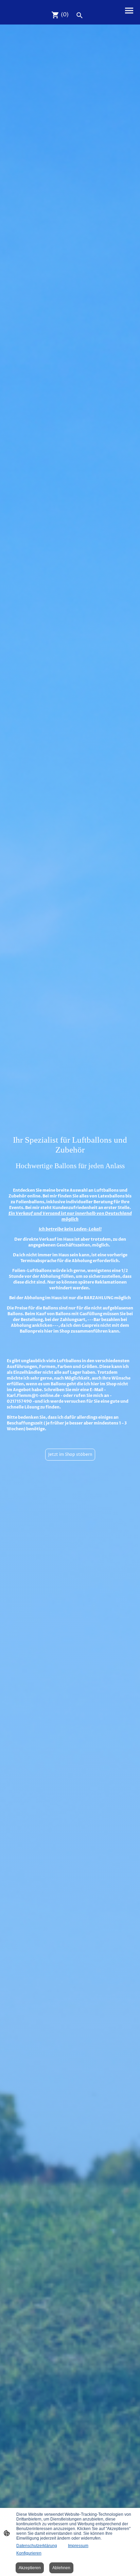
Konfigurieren (29, 2553)
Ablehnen (61, 2568)
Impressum (78, 2546)
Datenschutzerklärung (37, 2546)
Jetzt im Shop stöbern (70, 1455)
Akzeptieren (30, 2568)
